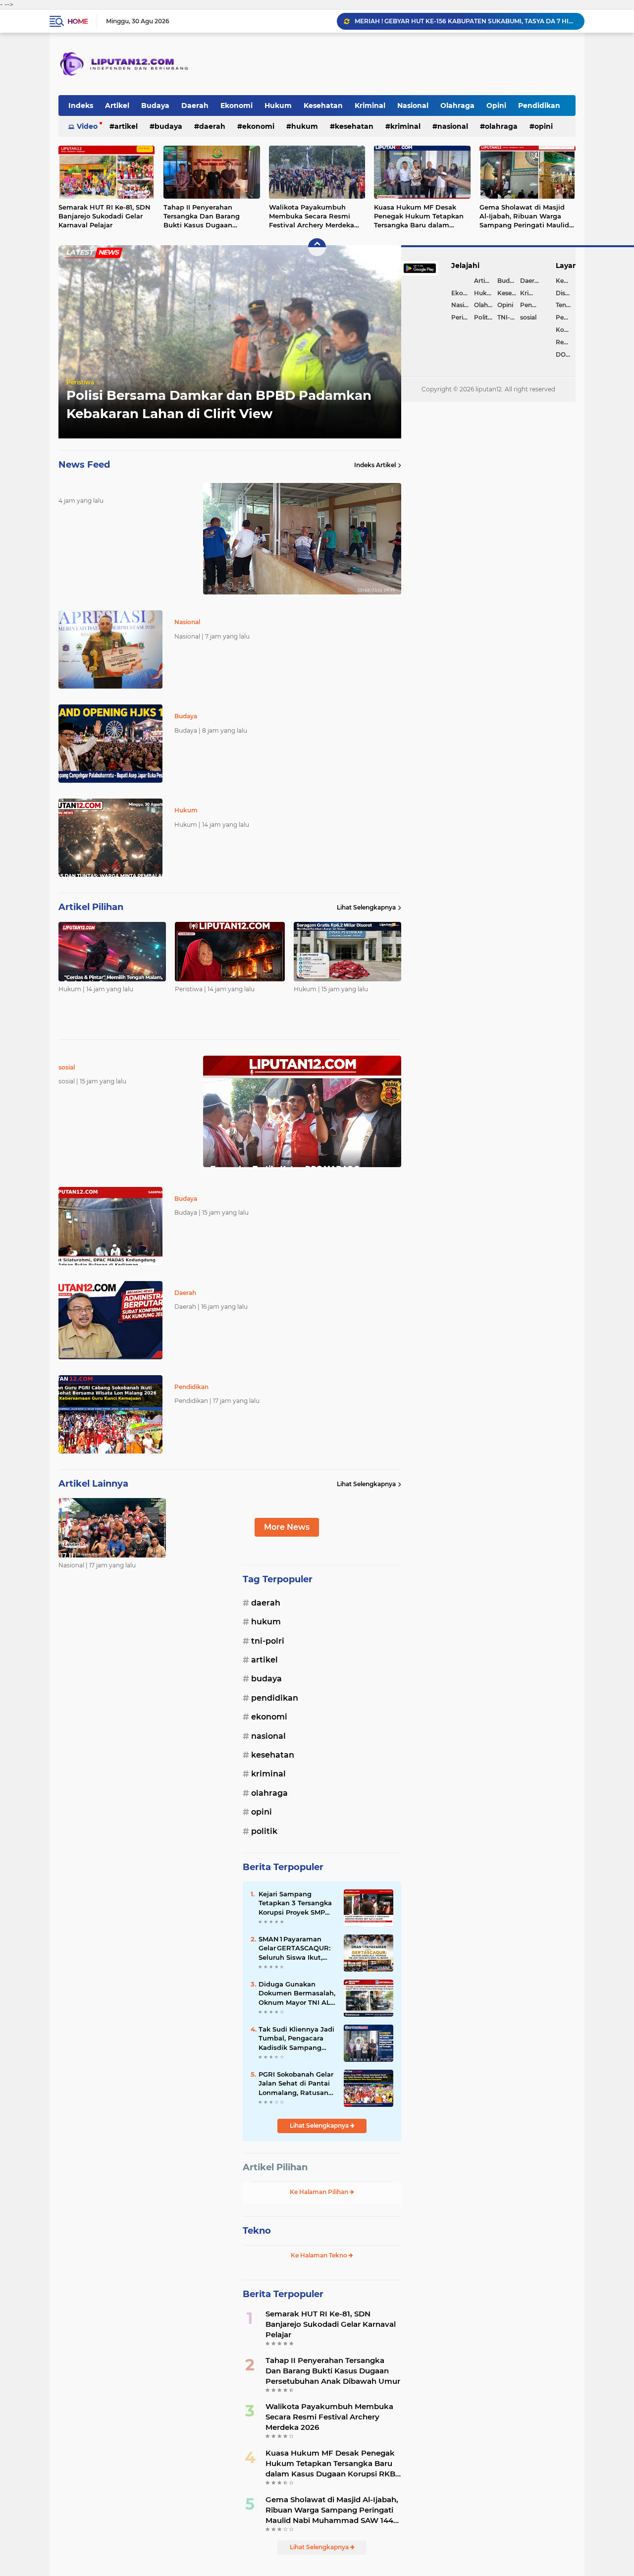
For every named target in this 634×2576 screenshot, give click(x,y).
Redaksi (566, 342)
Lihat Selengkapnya (366, 907)
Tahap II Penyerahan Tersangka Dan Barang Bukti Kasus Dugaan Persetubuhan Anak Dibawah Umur (202, 216)
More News (287, 1527)
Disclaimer (566, 293)
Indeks (81, 106)
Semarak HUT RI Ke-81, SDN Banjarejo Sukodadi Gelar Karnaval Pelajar (105, 216)
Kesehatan (323, 106)
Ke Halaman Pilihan (320, 2192)
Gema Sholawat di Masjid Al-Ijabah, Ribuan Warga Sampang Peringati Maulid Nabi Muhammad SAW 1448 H (527, 216)
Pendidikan (539, 106)
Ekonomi (237, 106)
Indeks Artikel (375, 465)
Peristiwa (80, 382)
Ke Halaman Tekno (320, 2255)
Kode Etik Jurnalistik (566, 330)
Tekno (257, 2231)
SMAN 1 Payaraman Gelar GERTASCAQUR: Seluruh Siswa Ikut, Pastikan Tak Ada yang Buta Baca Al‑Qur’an (297, 1948)
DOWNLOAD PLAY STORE (566, 354)
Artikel (117, 106)
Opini (496, 106)
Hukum (278, 106)
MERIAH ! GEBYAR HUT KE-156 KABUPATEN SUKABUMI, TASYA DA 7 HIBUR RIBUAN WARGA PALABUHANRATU (465, 21)
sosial (528, 317)
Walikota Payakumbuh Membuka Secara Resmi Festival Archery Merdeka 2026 (312, 216)
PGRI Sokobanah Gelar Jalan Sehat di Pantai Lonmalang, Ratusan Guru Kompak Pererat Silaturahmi (296, 2084)
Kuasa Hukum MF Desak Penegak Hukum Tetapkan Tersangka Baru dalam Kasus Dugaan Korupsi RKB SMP (420, 216)
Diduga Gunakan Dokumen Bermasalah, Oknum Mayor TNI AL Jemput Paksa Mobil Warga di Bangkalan (297, 1993)
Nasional (413, 106)
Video (87, 126)
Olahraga (457, 106)
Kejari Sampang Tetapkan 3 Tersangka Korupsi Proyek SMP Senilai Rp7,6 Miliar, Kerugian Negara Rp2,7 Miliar (297, 1903)
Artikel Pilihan (275, 2167)
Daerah (195, 106)
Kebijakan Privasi (566, 281)
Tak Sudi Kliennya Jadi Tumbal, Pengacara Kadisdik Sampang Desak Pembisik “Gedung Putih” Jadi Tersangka (296, 2039)
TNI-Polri (268, 1641)
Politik (264, 1831)
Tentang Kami (566, 305)
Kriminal (370, 106)
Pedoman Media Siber (566, 317)
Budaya (155, 106)
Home (78, 21)
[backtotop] (317, 247)
